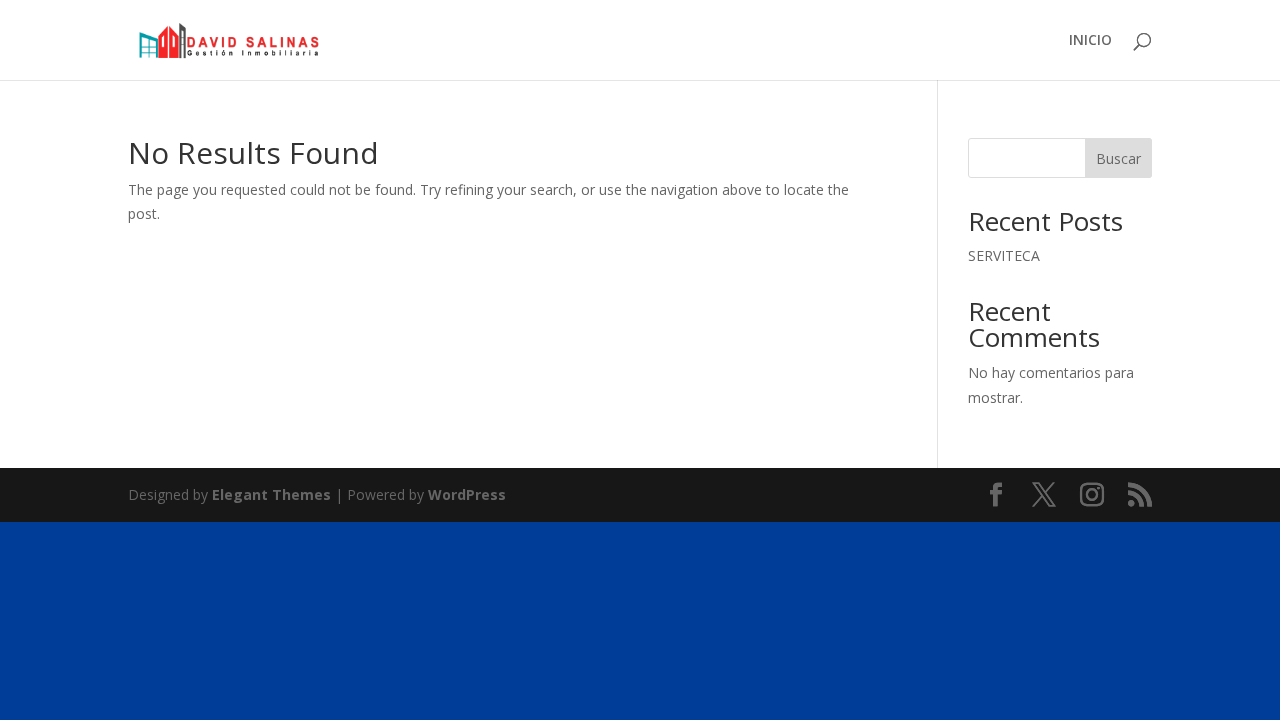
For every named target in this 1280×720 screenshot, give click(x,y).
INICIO (1090, 41)
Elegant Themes (271, 494)
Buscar (1118, 158)
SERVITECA (1004, 255)
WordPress (467, 494)
